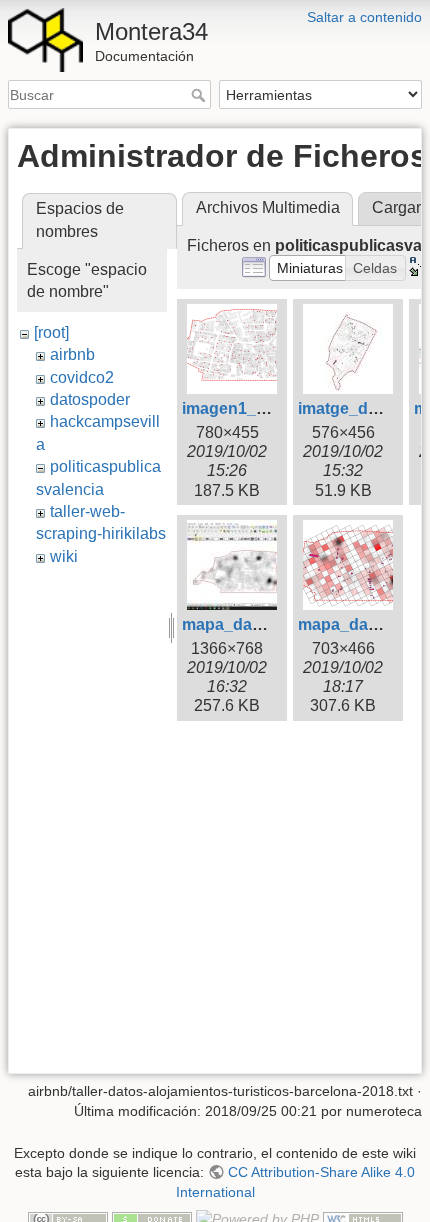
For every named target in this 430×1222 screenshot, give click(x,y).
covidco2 (82, 377)
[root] (51, 332)
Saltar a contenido (364, 17)
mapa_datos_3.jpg (252, 624)
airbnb (72, 354)
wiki (64, 556)
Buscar (200, 95)
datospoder (90, 399)
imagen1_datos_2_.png (271, 408)
